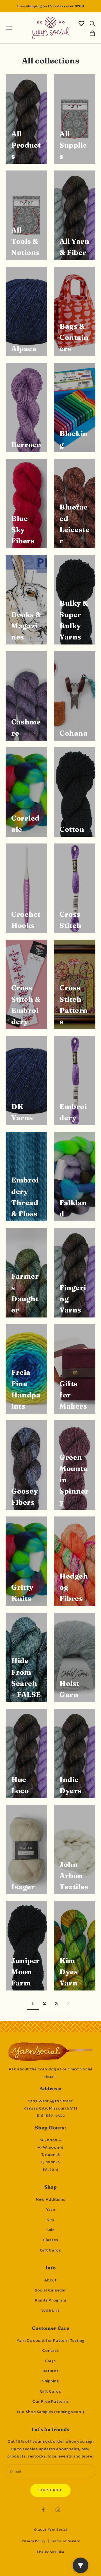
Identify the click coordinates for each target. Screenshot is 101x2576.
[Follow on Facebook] (43, 2510)
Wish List (50, 2310)
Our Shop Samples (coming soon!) (50, 2412)
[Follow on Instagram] (58, 2510)
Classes (50, 2240)
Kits (50, 2220)
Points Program (50, 2300)
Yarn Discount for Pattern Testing (50, 2340)
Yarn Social (58, 2530)
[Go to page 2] (68, 2003)
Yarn (51, 2209)
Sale (50, 2230)
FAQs (50, 2361)
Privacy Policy (34, 2541)
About (50, 2280)
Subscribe (50, 2490)
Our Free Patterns (51, 2401)
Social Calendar (50, 2290)
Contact (50, 2350)
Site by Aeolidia (50, 2552)
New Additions (50, 2199)
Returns (50, 2371)
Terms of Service (66, 2541)
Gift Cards (50, 2250)
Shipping (50, 2381)
